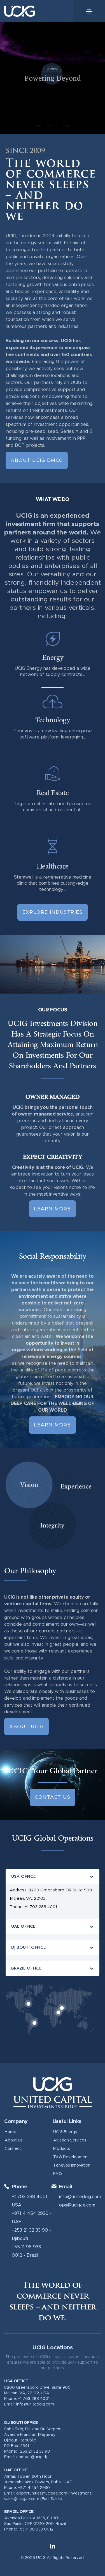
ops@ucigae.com (77, 2205)
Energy (53, 658)
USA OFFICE (23, 1876)
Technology (53, 720)
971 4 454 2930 (31, 2213)
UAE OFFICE (23, 1926)
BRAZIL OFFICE (26, 1968)
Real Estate (53, 793)
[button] (53, 1876)
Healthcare (53, 866)
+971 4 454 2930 (34, 2488)
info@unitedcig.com (80, 2197)
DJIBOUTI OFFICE (28, 1947)
